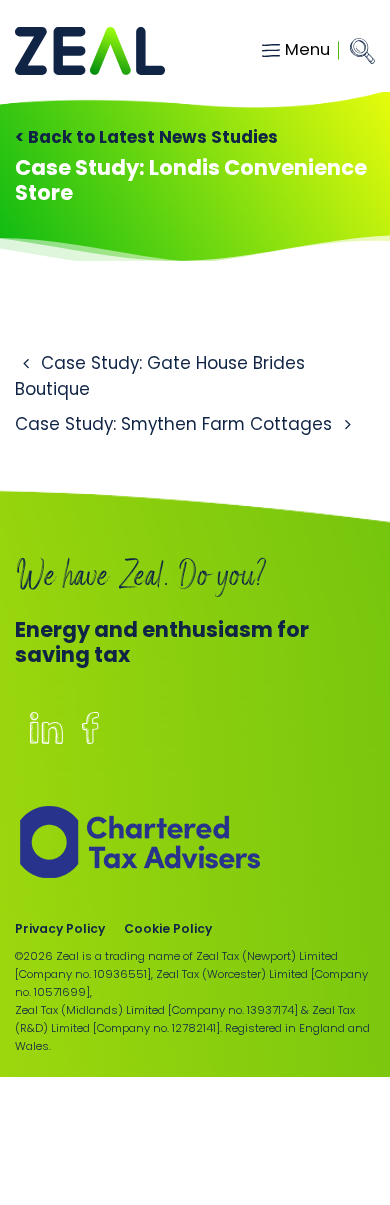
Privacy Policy (60, 928)
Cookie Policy (168, 928)
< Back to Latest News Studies (146, 137)
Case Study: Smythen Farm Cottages (176, 424)
